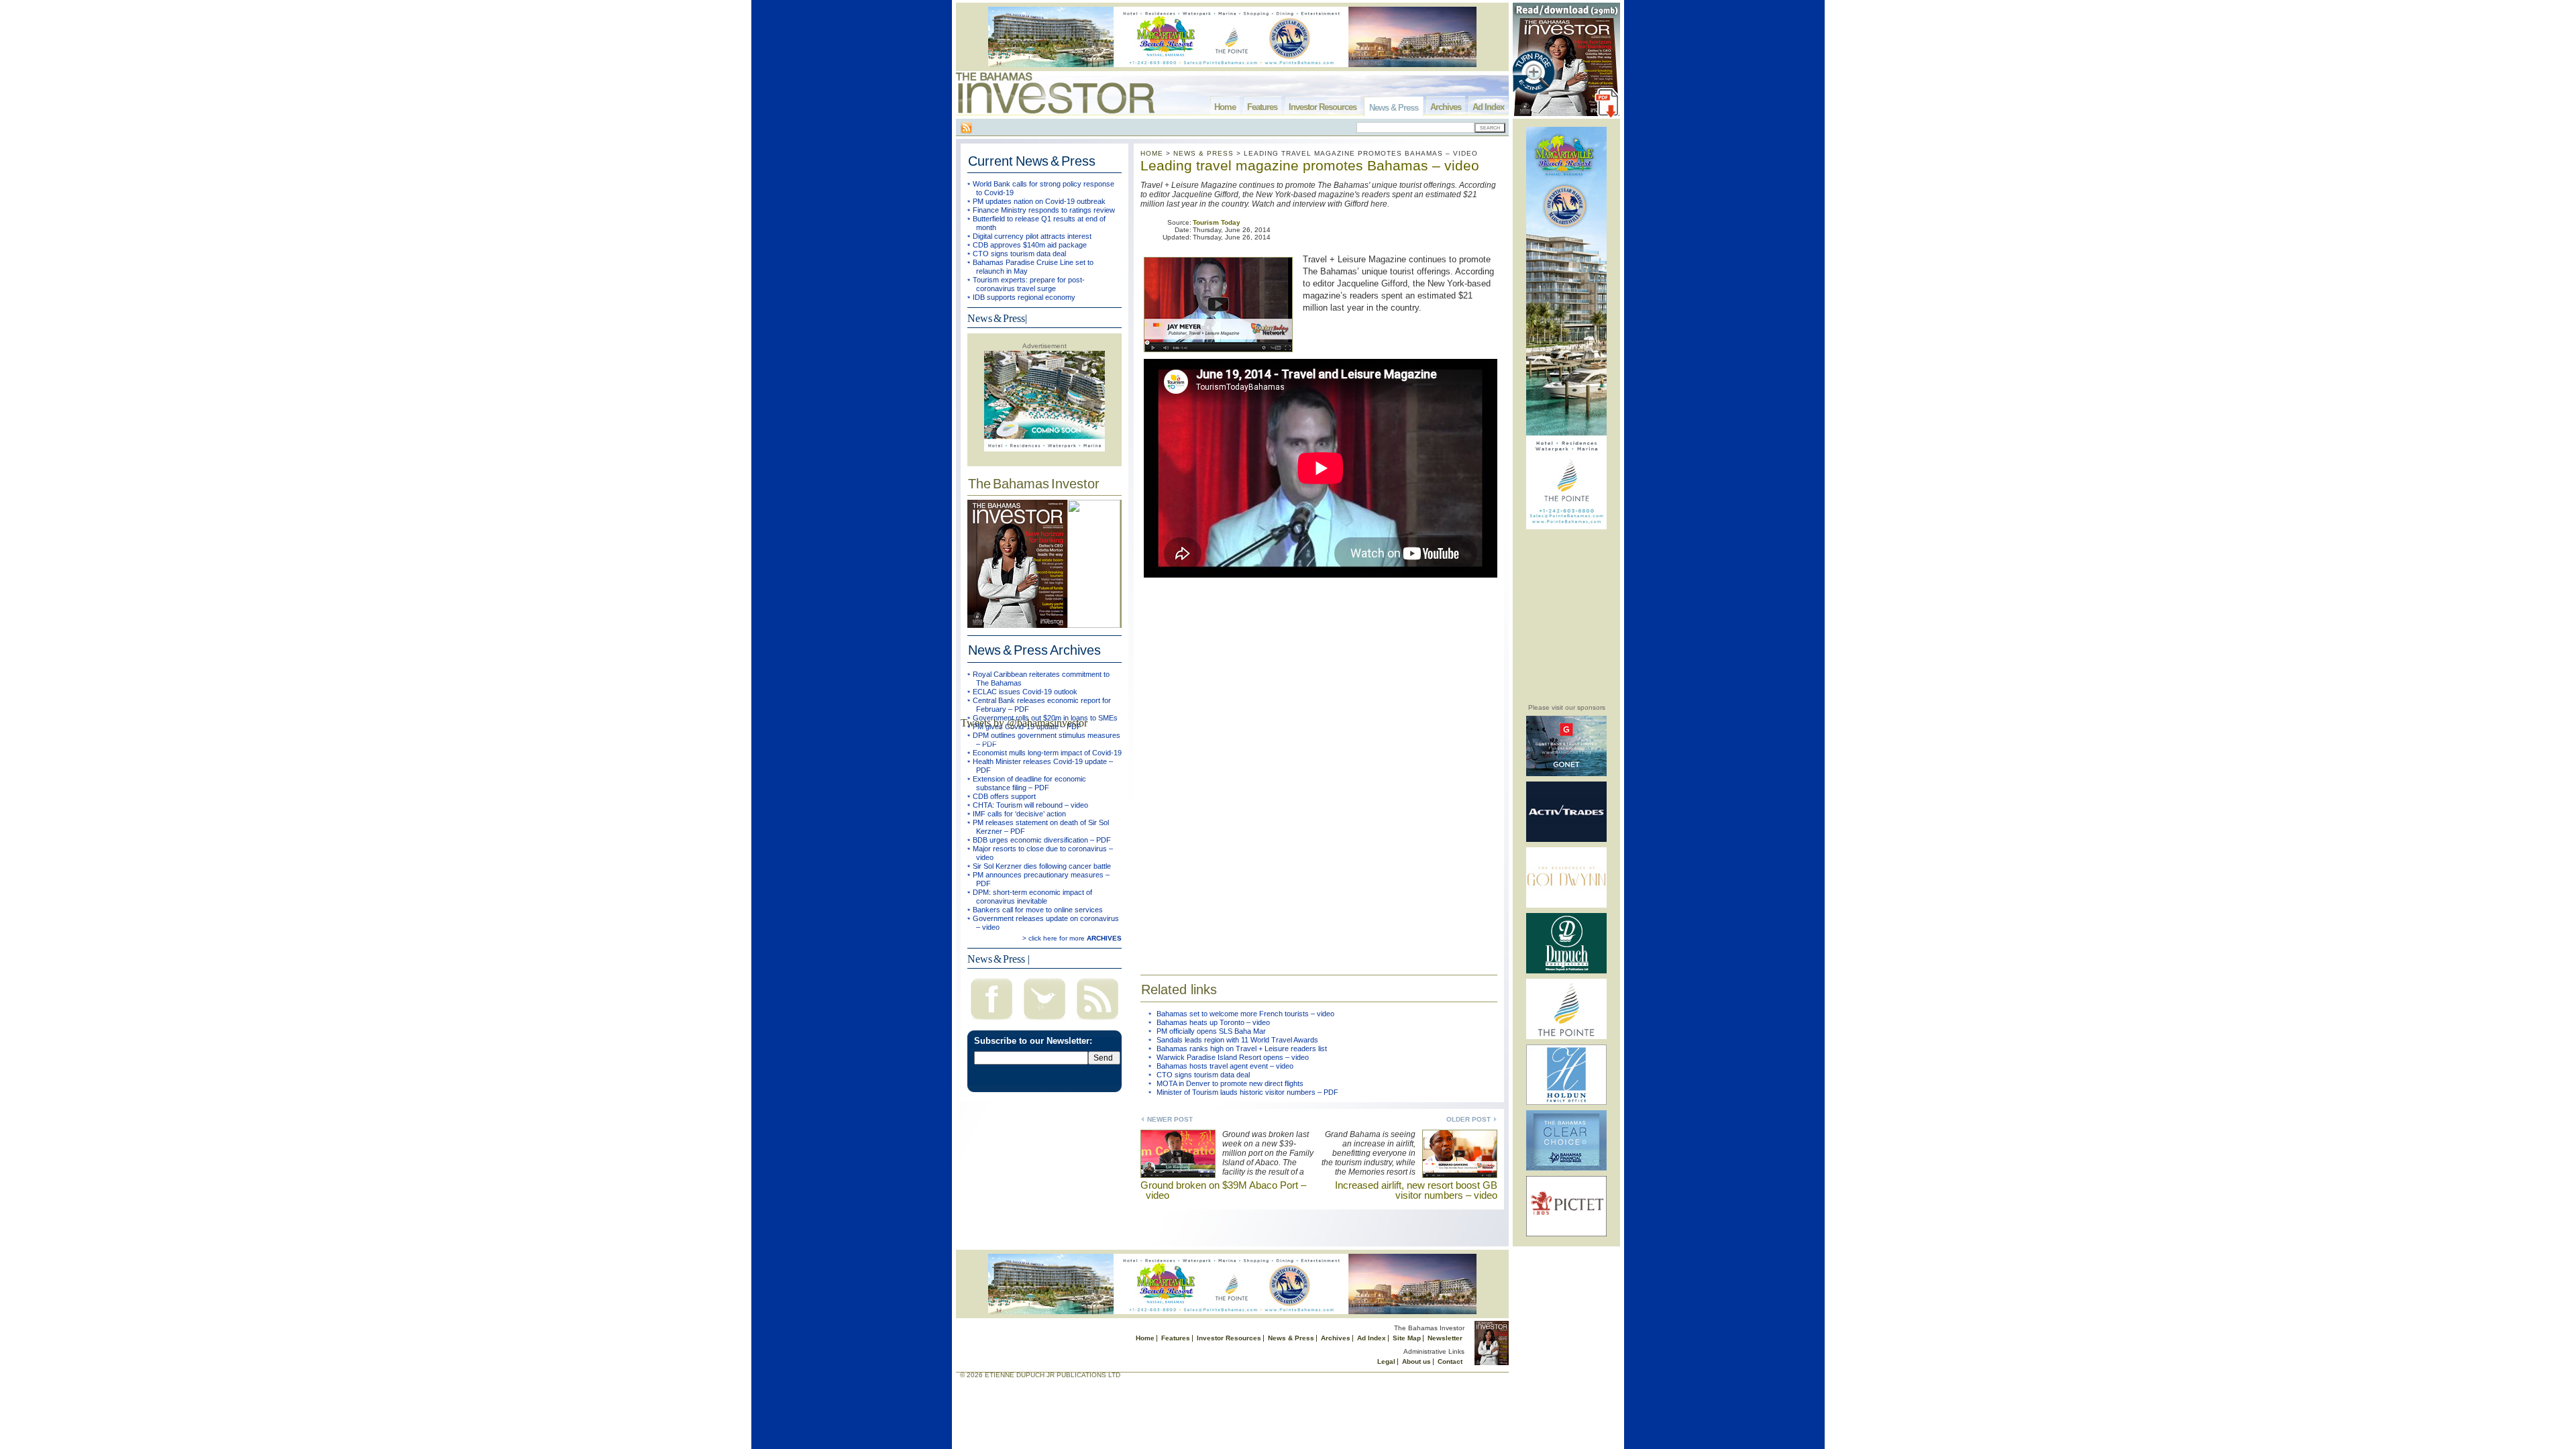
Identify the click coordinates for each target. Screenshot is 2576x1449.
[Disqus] (1319, 769)
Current (1032, 161)
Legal (1386, 1361)
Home (1225, 107)
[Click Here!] (1566, 774)
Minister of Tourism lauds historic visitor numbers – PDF (1247, 1092)
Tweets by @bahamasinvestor (1024, 723)
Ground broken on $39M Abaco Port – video (1223, 1190)
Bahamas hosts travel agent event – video (1225, 1066)
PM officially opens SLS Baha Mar (1211, 1031)
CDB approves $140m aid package (1030, 245)
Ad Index (1488, 107)
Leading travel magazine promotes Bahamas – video (1310, 165)
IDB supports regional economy (1024, 297)
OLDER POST (1468, 1119)
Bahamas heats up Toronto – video (1213, 1022)
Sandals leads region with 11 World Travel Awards (1237, 1040)
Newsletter (1445, 1338)
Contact (1450, 1361)
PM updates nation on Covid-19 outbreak (1039, 201)
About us (1416, 1361)
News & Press (1394, 108)
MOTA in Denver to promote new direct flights (1230, 1083)
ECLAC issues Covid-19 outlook (1025, 692)
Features (1262, 107)
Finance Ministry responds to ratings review (1044, 210)
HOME (1152, 153)
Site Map (1407, 1338)
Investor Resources (1323, 107)
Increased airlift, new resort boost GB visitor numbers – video (1416, 1190)
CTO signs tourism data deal (1019, 254)
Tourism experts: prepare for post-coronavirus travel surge (1029, 284)
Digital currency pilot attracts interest (1032, 236)
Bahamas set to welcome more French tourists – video (1245, 1014)
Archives (1446, 107)
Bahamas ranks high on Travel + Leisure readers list (1242, 1049)
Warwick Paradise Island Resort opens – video (1233, 1057)
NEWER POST (1170, 1119)
